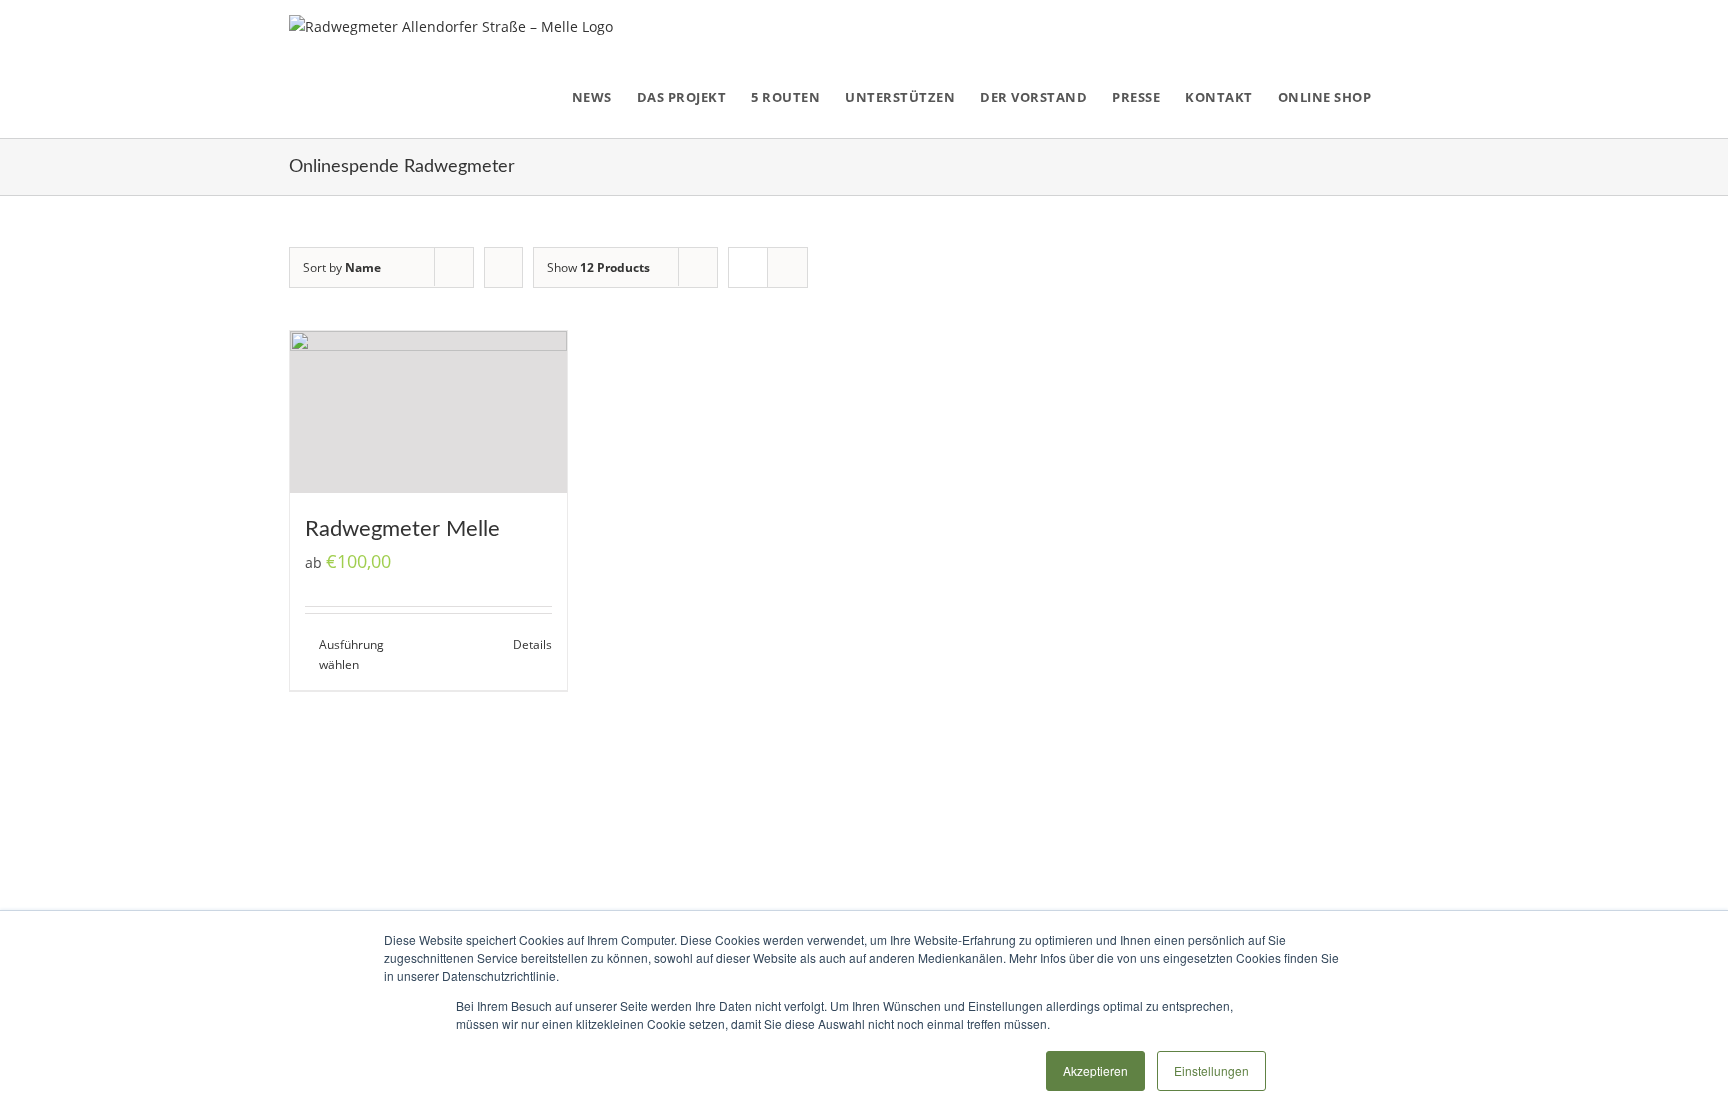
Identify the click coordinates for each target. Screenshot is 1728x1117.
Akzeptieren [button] (1095, 1070)
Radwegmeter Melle (402, 529)
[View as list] (787, 267)
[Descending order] (503, 267)
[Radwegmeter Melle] (428, 412)
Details (532, 644)
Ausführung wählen (351, 654)
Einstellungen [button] (1211, 1070)
